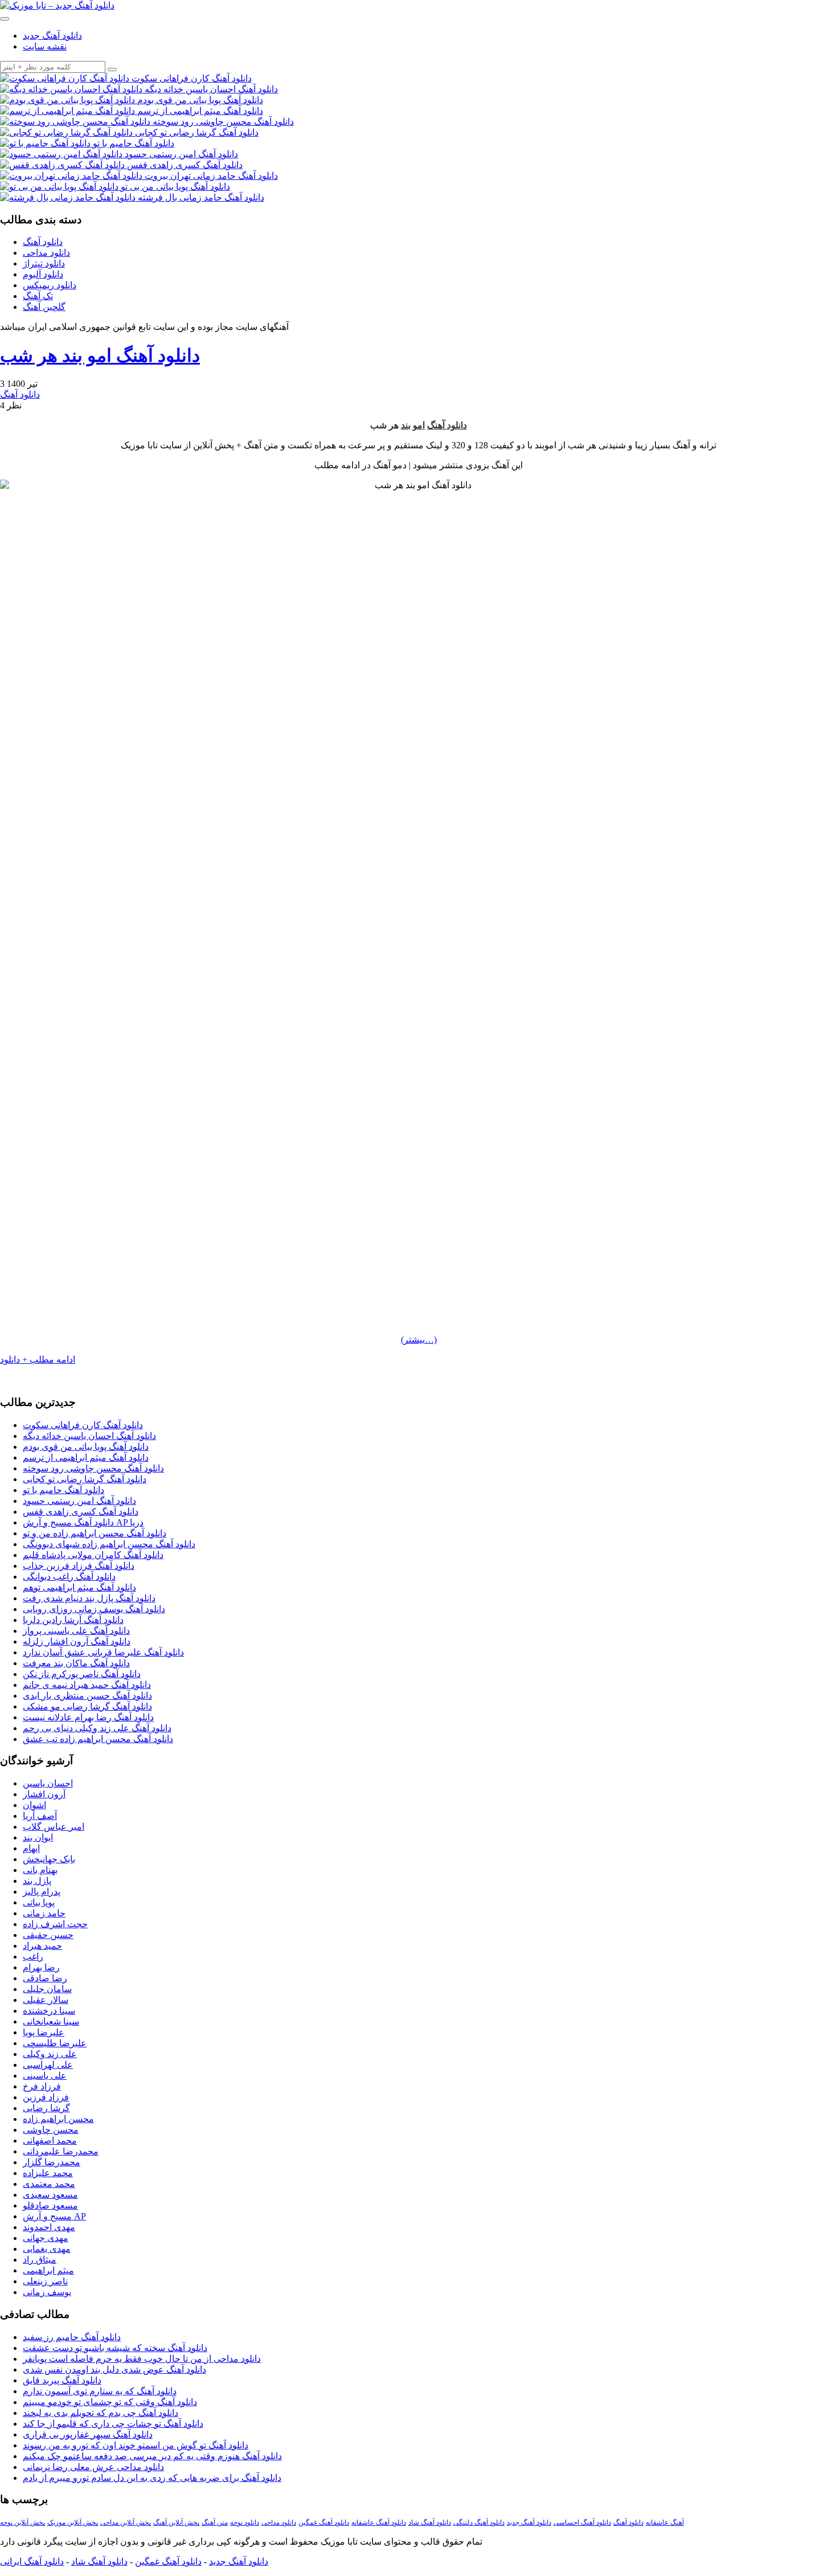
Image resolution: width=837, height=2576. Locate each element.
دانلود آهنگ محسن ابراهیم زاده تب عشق (98, 1739)
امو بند (413, 425)
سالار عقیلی (46, 2000)
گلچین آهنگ (44, 307)
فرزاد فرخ (42, 2086)
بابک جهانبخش (49, 1859)
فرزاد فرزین (46, 2097)
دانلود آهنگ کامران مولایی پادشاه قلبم (93, 1555)
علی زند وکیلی (50, 2054)
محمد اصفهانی (50, 2140)
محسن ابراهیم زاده (58, 2119)
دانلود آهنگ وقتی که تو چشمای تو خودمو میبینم (110, 2402)
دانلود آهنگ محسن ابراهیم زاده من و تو (95, 1533)
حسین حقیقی (48, 1935)
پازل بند (37, 1881)
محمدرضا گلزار (52, 2162)
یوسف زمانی (47, 2292)
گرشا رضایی (46, 2108)
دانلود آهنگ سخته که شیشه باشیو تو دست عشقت (115, 2348)
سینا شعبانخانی (51, 2021)
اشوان (34, 1805)
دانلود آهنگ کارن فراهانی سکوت (83, 1425)
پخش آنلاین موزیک (73, 2522)
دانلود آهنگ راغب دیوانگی (69, 1577)
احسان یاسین (48, 1783)
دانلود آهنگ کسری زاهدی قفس (81, 1512)
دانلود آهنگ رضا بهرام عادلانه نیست (88, 1717)
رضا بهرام (41, 1967)
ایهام (31, 1848)
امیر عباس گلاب (54, 1827)
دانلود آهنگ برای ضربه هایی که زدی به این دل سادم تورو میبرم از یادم (152, 2478)
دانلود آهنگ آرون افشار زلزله (77, 1641)
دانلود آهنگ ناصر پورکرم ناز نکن (82, 1674)
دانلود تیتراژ (44, 263)
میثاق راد (40, 2260)
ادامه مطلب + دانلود (38, 1359)
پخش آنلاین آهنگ (176, 2522)
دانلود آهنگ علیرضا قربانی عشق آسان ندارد (103, 1652)
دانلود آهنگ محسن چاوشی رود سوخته (93, 1468)
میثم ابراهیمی (48, 2270)
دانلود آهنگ (43, 242)
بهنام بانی (40, 1870)
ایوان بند (38, 1837)
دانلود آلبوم (43, 274)
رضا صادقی (45, 1978)
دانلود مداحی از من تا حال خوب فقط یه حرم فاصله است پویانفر (142, 2359)
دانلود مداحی (46, 253)
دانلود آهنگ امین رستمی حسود (79, 1501)
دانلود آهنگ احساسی (582, 2522)
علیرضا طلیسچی (55, 2043)
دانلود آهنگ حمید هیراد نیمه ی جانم (87, 1685)
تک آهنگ (38, 296)
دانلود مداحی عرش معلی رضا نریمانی (93, 2467)
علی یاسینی (45, 2076)
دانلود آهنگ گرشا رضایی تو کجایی (85, 1479)
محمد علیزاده (48, 2173)
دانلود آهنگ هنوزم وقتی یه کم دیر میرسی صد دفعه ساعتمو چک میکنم (152, 2456)
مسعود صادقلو (50, 2205)
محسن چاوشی (51, 2130)
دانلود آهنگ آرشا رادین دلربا (73, 1620)
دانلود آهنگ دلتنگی (479, 2522)
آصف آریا (40, 1816)
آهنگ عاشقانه (665, 2522)
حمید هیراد (42, 1946)
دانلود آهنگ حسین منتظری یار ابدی (87, 1696)
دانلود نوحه (245, 2522)
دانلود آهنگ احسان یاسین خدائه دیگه (89, 1436)
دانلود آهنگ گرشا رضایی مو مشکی (87, 1706)
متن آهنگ (215, 2522)
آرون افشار (44, 1794)
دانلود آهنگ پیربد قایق (62, 2380)
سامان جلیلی (47, 1989)
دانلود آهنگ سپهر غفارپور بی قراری (88, 2434)
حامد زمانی (44, 1913)
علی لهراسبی (48, 2065)
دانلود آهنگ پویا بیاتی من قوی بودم (86, 1447)
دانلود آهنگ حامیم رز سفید (72, 2337)
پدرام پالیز (42, 1892)
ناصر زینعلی (45, 2281)
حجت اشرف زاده (55, 1924)
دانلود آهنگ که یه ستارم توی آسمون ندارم (100, 2391)
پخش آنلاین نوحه (22, 2522)
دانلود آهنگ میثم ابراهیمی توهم (79, 1587)
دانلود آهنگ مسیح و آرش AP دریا (83, 1522)
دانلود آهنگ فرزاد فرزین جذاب (79, 1566)
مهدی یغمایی (47, 2249)
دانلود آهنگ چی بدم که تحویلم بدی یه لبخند (100, 2413)
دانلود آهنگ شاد (430, 2522)
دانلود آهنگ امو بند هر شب (100, 355)
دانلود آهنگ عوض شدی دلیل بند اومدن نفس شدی (114, 2369)
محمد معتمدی (49, 2184)
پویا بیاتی (39, 1902)
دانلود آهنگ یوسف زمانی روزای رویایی (94, 1609)
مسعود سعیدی (50, 2195)
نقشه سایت (45, 46)
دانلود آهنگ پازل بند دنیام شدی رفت (89, 1598)
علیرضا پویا (44, 2032)
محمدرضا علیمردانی (61, 2151)
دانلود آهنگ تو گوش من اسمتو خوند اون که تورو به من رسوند (136, 2445)
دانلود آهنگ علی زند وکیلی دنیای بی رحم (97, 1728)
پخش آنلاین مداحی (126, 2522)
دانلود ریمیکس (50, 285)
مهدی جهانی (46, 2238)
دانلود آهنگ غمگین (324, 2522)
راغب (33, 1956)
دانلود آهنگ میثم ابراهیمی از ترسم (86, 1457)
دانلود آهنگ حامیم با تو (63, 1490)
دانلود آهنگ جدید (52, 36)
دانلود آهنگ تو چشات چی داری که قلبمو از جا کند (113, 2424)
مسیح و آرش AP (54, 2216)
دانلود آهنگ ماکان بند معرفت (76, 1663)
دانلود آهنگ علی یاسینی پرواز (76, 1631)
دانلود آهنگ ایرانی (32, 2561)
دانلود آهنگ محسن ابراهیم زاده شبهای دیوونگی (109, 1544)
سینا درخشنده (49, 2011)
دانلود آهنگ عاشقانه (379, 2522)
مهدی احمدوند (49, 2227)
